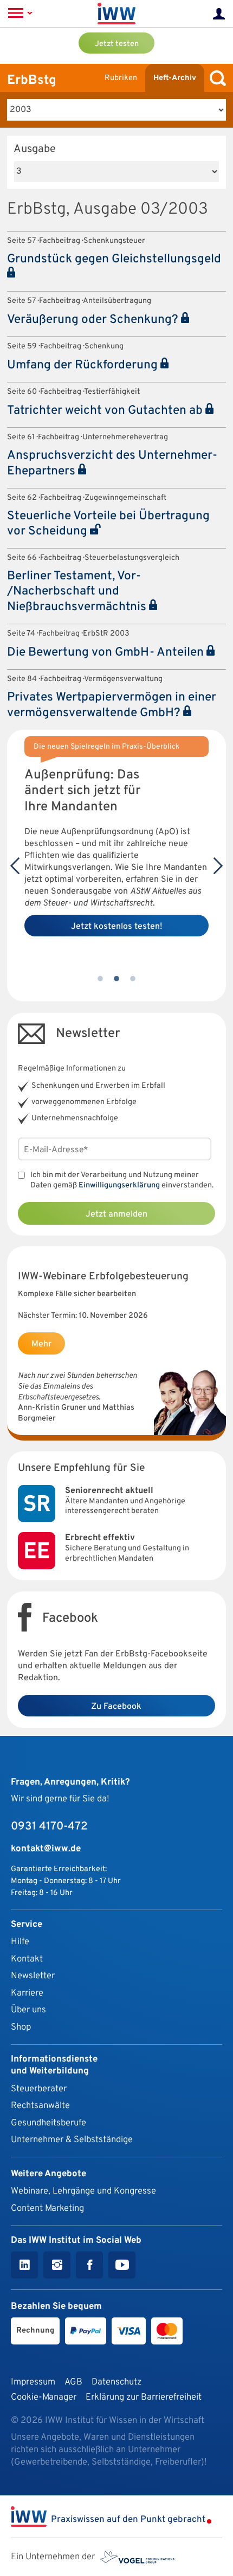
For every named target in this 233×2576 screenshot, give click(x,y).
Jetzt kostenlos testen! (117, 927)
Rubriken (121, 78)
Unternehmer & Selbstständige (72, 2140)
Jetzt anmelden (116, 1214)
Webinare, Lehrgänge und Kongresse (83, 2191)
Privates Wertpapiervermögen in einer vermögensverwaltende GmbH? (112, 705)
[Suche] (215, 78)
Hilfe (20, 1942)
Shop (21, 2027)
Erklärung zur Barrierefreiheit (144, 2397)
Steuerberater (39, 2089)
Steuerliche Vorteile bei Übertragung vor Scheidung (108, 524)
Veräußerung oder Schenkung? (94, 320)
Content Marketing (47, 2208)
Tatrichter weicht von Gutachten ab (106, 411)
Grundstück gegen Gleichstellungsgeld (114, 259)
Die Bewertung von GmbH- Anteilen (107, 653)
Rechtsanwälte (40, 2106)
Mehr (41, 1344)
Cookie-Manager (44, 2397)
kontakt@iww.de (46, 1849)
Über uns (28, 2010)
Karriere (27, 1993)
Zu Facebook (116, 1707)
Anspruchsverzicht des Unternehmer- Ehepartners (112, 464)
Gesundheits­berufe (48, 2123)
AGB (73, 2382)
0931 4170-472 (49, 1827)
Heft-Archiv (175, 78)
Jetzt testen (117, 44)
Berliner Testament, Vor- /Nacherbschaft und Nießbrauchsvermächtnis (78, 592)
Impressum (33, 2382)
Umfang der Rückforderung (84, 365)
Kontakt (27, 1959)
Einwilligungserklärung (119, 1185)
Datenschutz (116, 2382)
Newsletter (33, 1976)
